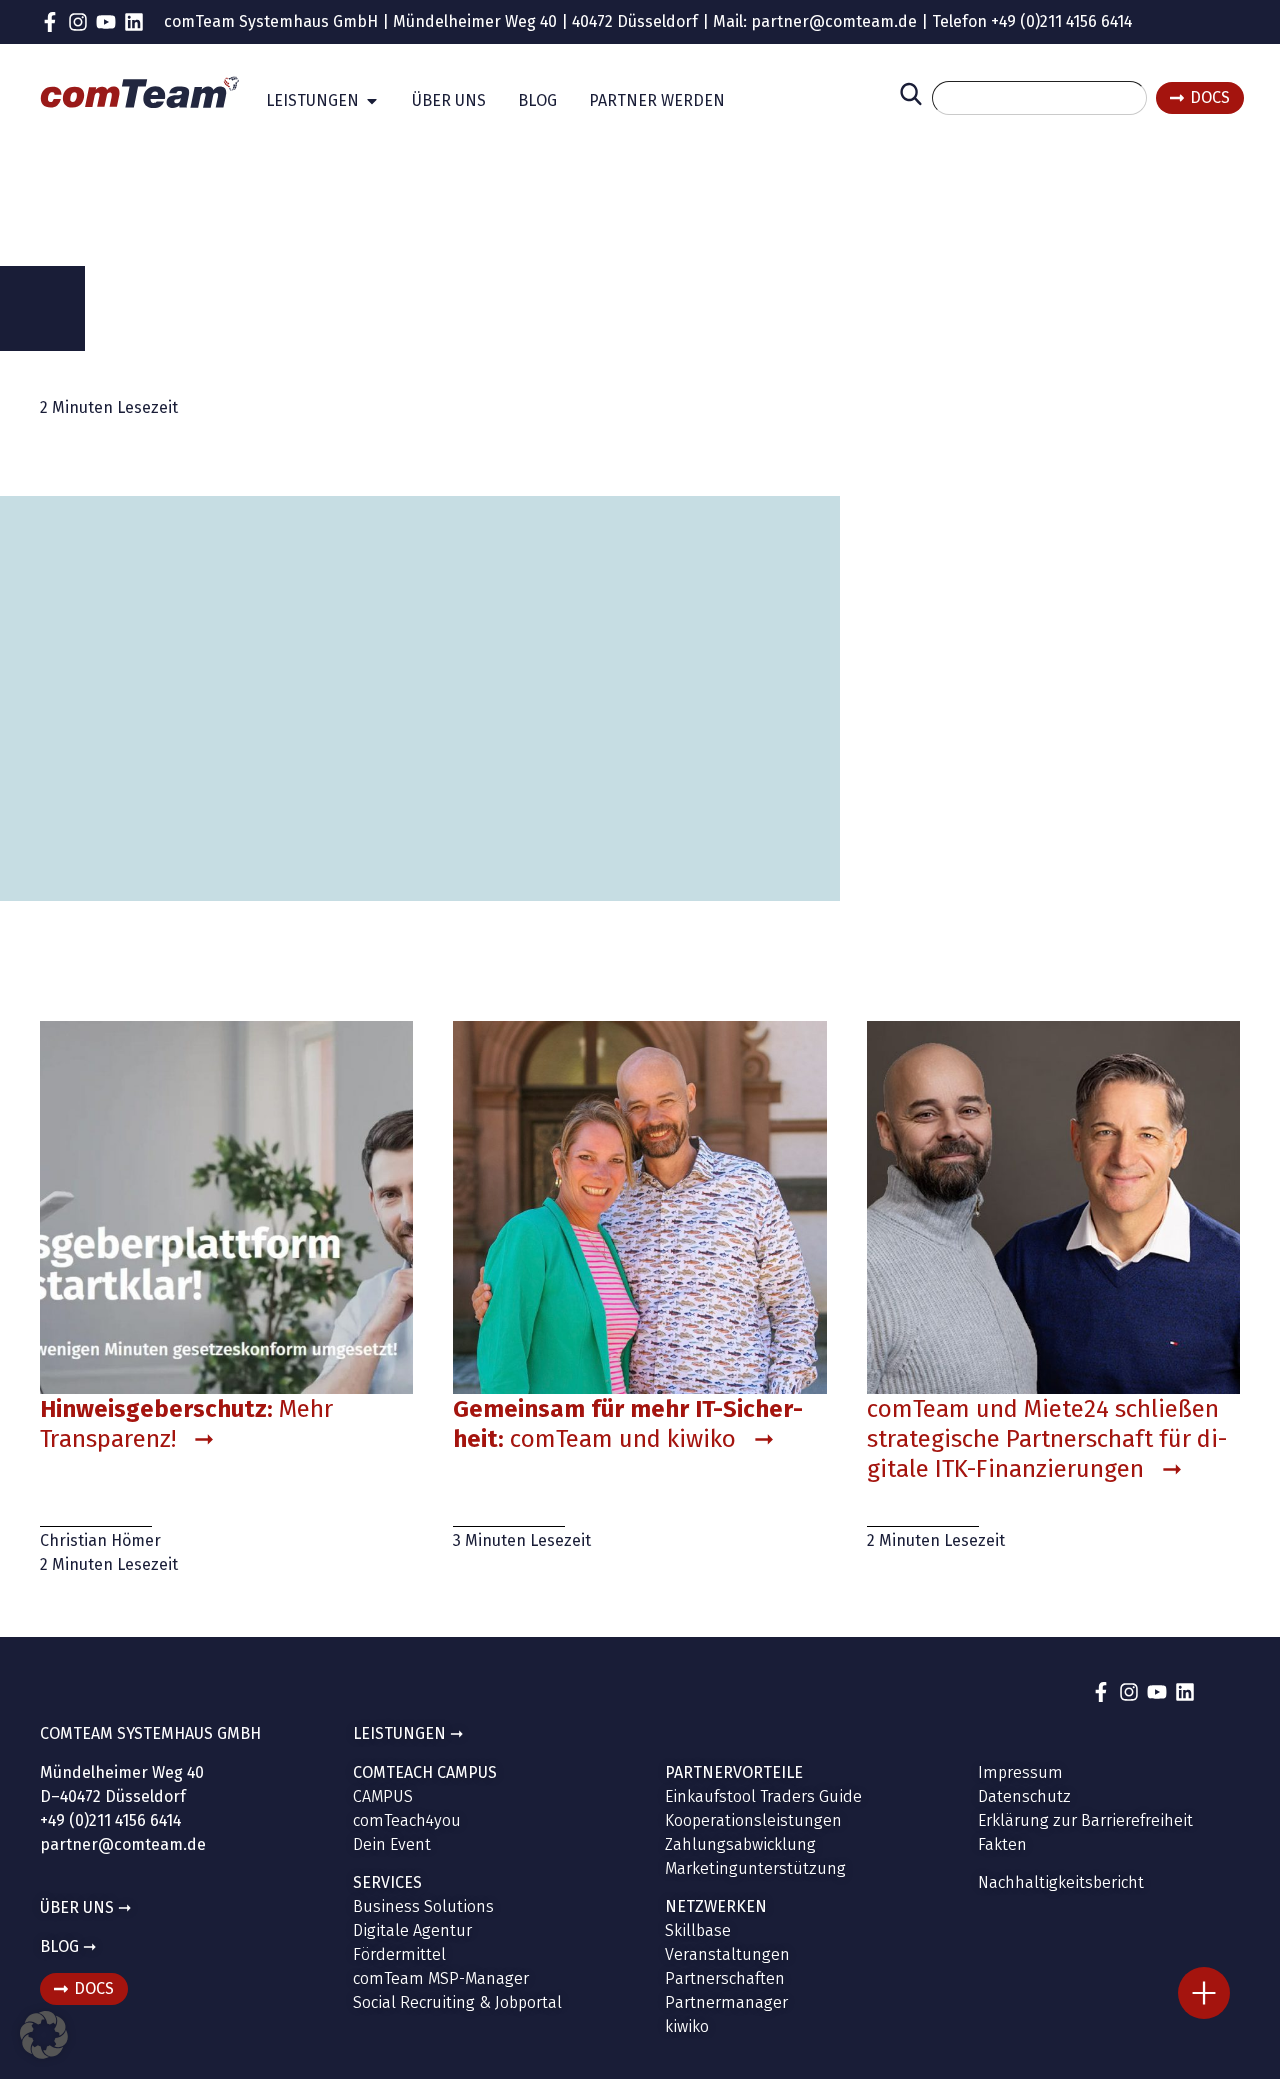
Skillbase (698, 1930)
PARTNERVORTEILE (734, 1772)
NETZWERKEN (716, 1906)
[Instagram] (78, 22)
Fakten (1002, 1844)
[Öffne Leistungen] (372, 101)
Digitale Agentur (412, 1930)
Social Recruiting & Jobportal (457, 2002)
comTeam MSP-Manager (441, 1978)
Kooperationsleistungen (753, 1820)
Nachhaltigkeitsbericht (1061, 1882)
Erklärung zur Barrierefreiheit (1085, 1820)
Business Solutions (423, 1906)
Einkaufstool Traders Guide (763, 1796)
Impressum (1020, 1772)
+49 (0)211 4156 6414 (1061, 21)
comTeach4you (407, 1820)
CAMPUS (383, 1796)
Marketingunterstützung (755, 1868)
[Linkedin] (134, 22)
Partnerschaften (725, 1978)
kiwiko (687, 2026)
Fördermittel (399, 1954)
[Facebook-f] (50, 22)
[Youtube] (106, 22)
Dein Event (392, 1844)
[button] (44, 2035)
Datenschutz (1024, 1796)
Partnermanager (726, 2002)
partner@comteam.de (834, 21)
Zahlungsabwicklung (740, 1844)
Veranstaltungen (727, 1954)
